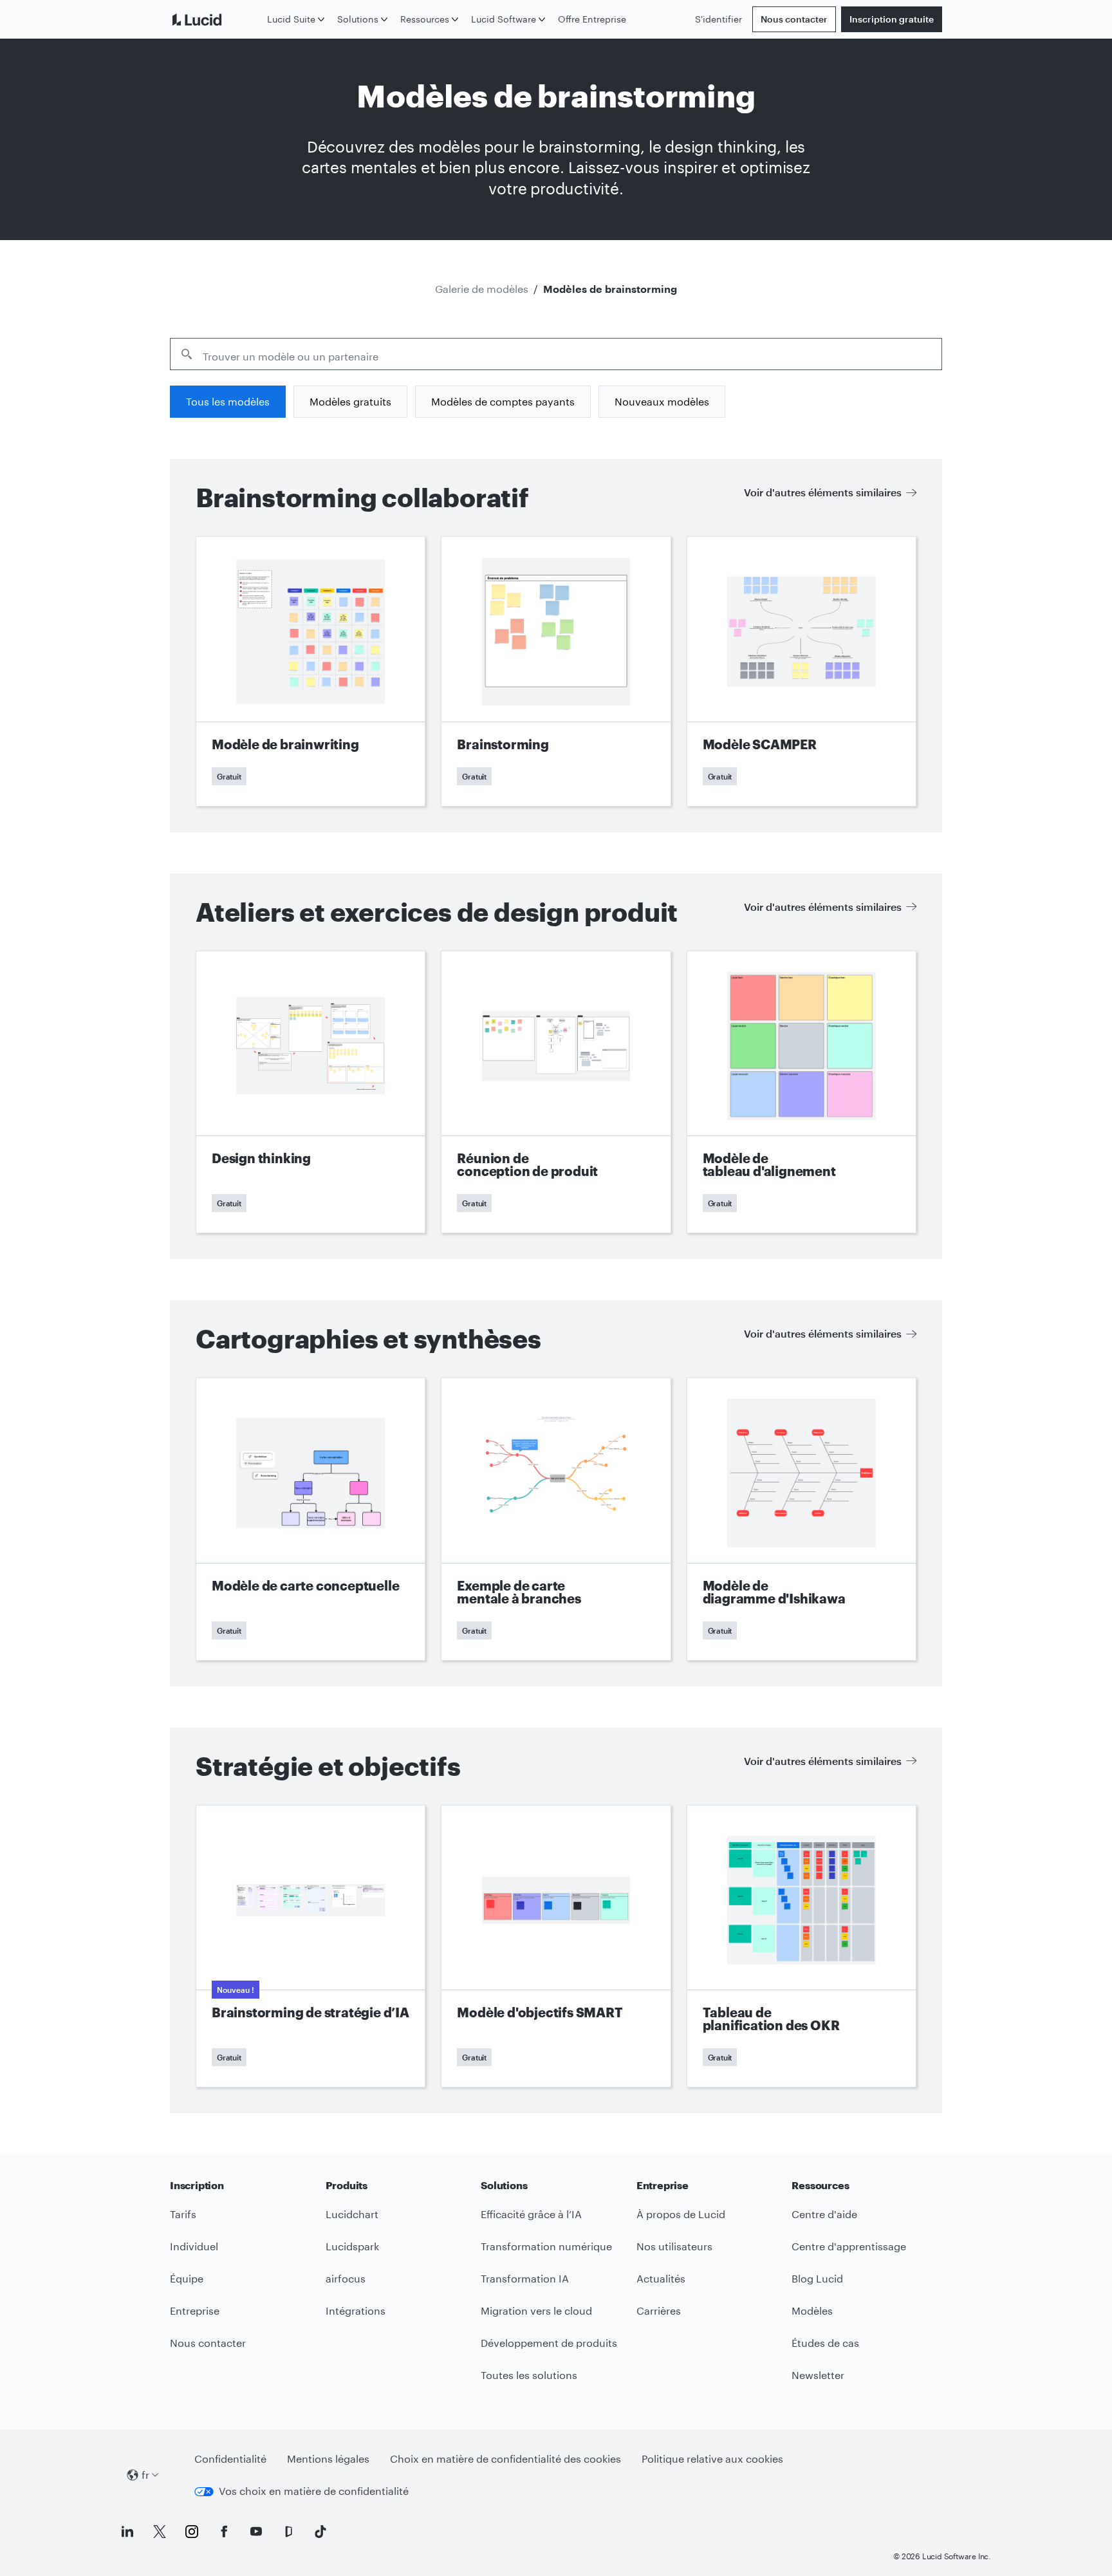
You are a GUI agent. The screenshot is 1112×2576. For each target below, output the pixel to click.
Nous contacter (794, 19)
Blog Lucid (817, 2278)
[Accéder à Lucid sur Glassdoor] (288, 2532)
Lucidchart (352, 2214)
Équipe (187, 2278)
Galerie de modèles (482, 289)
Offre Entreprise (592, 19)
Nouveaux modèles (662, 401)
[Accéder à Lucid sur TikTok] (320, 2532)
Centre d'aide (824, 2214)
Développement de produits (549, 2343)
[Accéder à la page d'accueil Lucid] (216, 19)
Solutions (358, 19)
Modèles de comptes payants (503, 401)
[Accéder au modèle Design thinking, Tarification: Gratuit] (310, 1092)
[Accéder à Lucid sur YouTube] (256, 2532)
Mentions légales (328, 2459)
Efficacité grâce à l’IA (531, 2214)
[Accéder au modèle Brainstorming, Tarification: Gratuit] (556, 671)
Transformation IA (525, 2278)
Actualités (661, 2278)
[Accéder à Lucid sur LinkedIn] (127, 2532)
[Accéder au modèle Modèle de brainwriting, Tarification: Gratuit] (310, 671)
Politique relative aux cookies (712, 2459)
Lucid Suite (291, 19)
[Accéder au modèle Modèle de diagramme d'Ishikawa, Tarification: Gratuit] (802, 1519)
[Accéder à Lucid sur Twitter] (160, 2532)
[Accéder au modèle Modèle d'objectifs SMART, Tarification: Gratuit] (556, 1946)
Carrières (659, 2310)
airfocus (346, 2278)
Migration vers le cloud (536, 2310)
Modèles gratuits (350, 401)
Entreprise (195, 2310)
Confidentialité (230, 2459)
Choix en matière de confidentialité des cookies (505, 2459)
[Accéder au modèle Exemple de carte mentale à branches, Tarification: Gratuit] (556, 1519)
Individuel (194, 2246)
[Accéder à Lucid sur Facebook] (224, 2532)
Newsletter (818, 2375)
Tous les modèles (228, 401)
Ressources (425, 19)
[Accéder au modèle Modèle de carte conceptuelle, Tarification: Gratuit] (310, 1519)
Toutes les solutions (529, 2375)
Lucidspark (352, 2246)
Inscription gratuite (892, 19)
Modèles (812, 2310)
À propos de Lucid (681, 2214)
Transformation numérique (546, 2246)
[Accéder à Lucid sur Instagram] (192, 2532)
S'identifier (718, 19)
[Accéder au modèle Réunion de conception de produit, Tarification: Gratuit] (556, 1092)
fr (145, 2475)
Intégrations (356, 2310)
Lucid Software (504, 19)
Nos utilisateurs (674, 2246)
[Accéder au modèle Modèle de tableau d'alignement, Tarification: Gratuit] (802, 1092)
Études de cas (825, 2343)
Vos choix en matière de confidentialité (314, 2491)
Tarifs (183, 2214)
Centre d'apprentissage (849, 2246)
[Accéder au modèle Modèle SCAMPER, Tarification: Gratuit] (802, 671)
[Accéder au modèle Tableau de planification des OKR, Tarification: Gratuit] (802, 1946)
